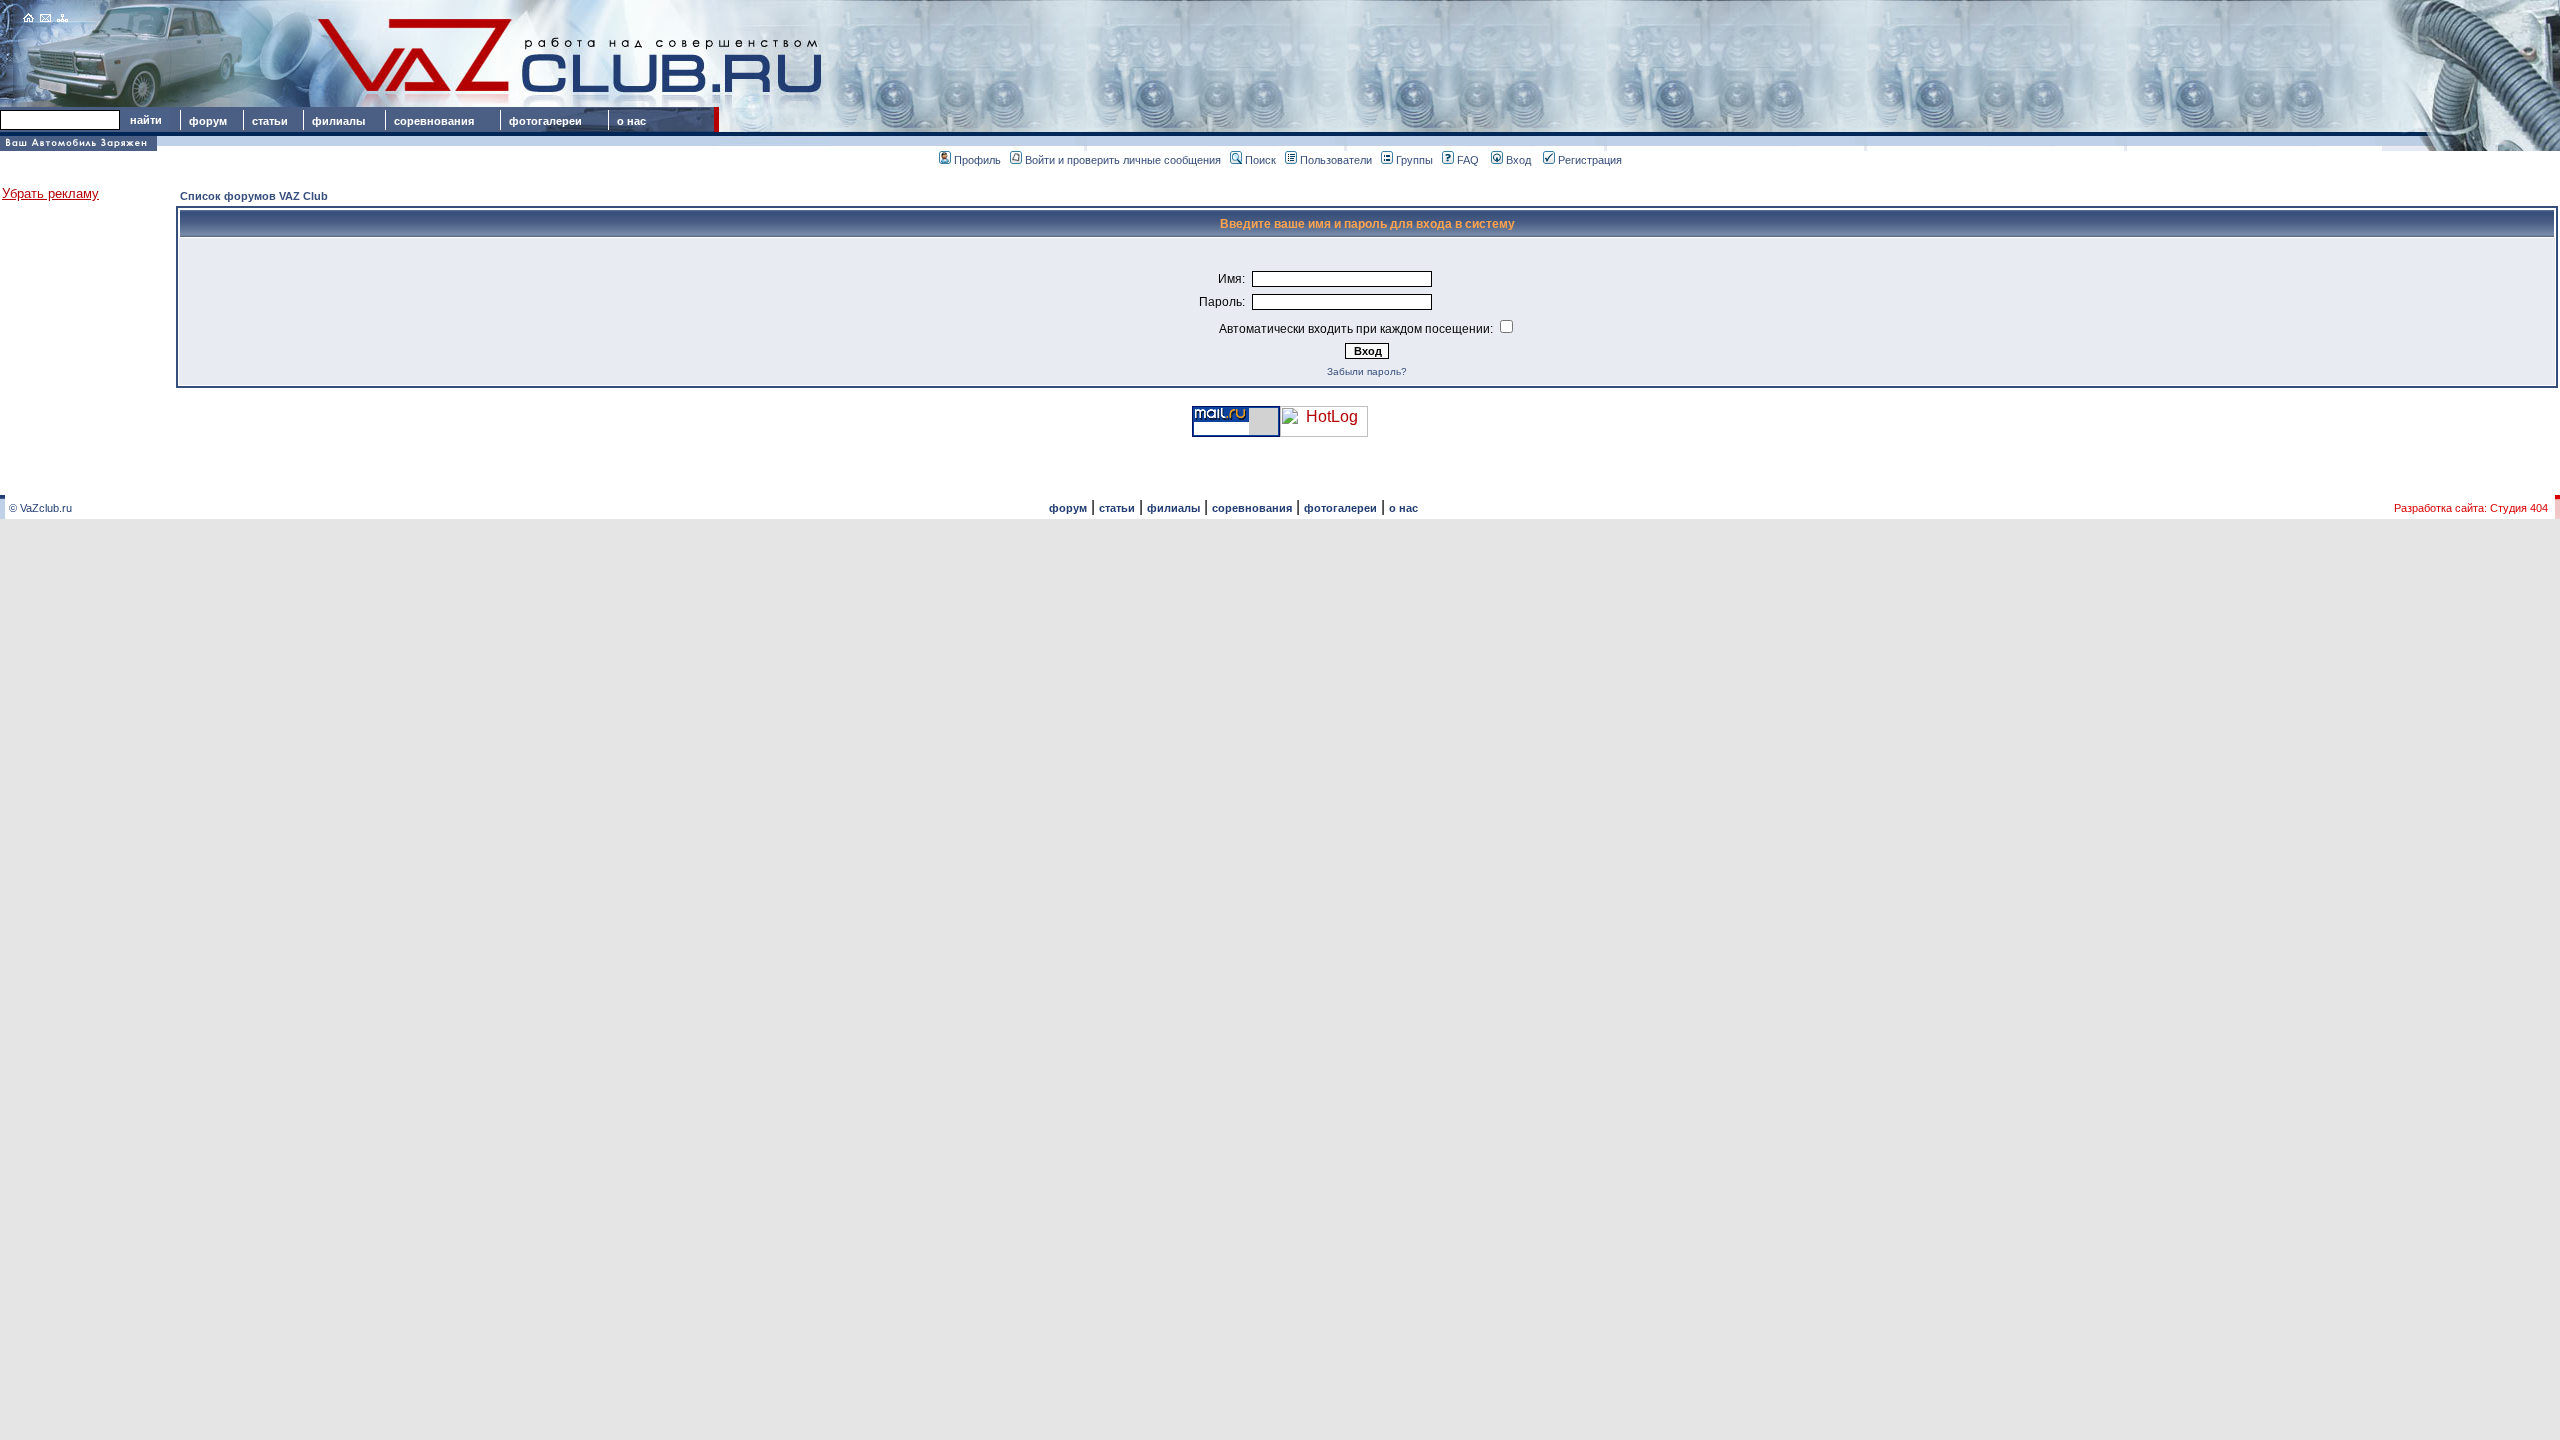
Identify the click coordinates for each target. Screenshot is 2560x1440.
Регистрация (1590, 160)
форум (208, 121)
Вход (1518, 160)
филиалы (338, 121)
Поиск (1260, 160)
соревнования (434, 121)
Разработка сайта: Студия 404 (2471, 508)
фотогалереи (548, 121)
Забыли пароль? (1367, 371)
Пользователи (1336, 160)
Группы (1414, 160)
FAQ (1468, 160)
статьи (270, 121)
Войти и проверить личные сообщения (1123, 160)
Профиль (977, 160)
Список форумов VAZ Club (254, 196)
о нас (631, 121)
